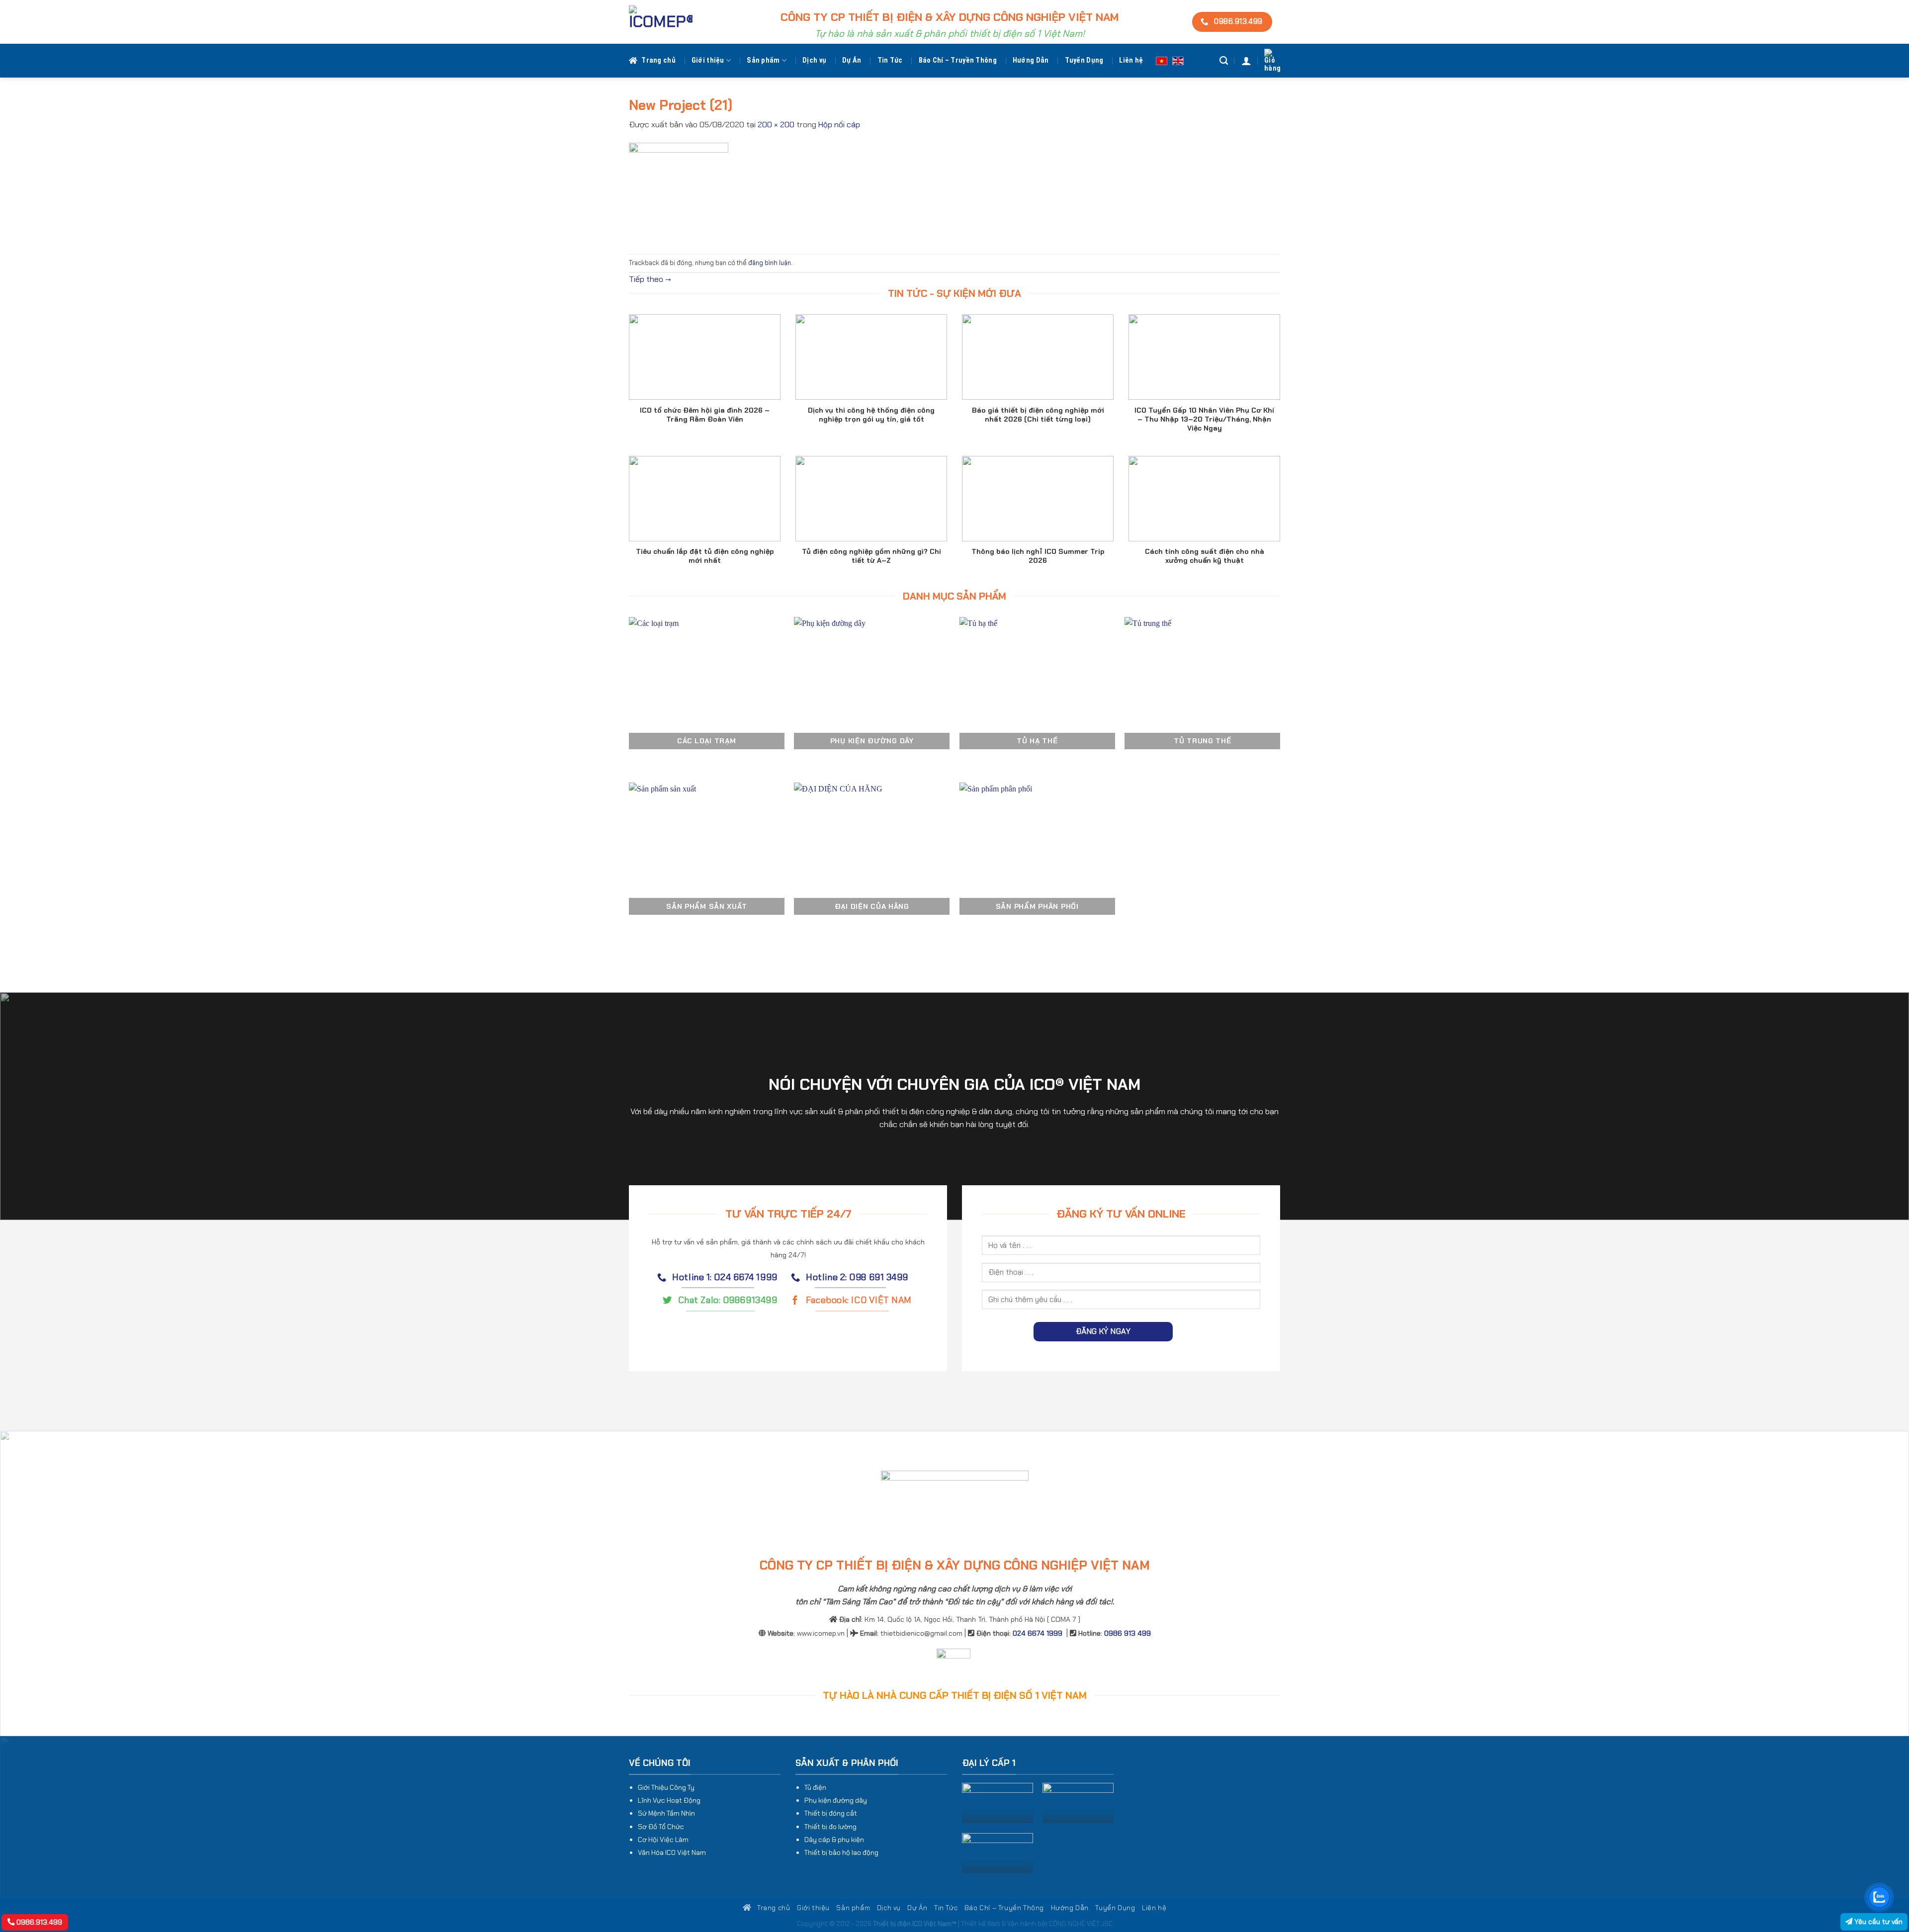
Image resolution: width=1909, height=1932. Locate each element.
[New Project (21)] (679, 192)
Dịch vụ (814, 60)
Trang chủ (658, 60)
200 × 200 (776, 125)
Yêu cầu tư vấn (1877, 1922)
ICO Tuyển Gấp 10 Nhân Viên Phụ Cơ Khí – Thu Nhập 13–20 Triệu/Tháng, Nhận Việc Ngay (1204, 419)
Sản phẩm (763, 60)
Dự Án (852, 60)
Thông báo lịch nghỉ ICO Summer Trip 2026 (1038, 556)
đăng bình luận (770, 263)
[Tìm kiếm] (1224, 61)
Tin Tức (890, 60)
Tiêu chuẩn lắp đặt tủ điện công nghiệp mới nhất (705, 556)
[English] (1178, 60)
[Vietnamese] (1162, 60)
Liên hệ (1131, 60)
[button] (1246, 61)
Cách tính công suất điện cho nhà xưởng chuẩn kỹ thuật (1205, 556)
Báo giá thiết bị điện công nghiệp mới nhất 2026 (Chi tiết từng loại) (1038, 415)
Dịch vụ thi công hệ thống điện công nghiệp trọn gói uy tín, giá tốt (871, 415)
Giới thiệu (708, 60)
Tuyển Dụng (1084, 60)
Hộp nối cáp (839, 125)
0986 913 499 (1128, 1633)
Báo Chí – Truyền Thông (958, 60)
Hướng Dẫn (1031, 60)
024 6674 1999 (1038, 1633)
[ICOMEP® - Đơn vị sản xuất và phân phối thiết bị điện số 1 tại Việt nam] (661, 22)
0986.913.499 (38, 1922)
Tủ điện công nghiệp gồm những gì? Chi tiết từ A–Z (871, 556)
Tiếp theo (650, 279)
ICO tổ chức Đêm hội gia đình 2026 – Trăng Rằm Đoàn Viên (705, 415)
